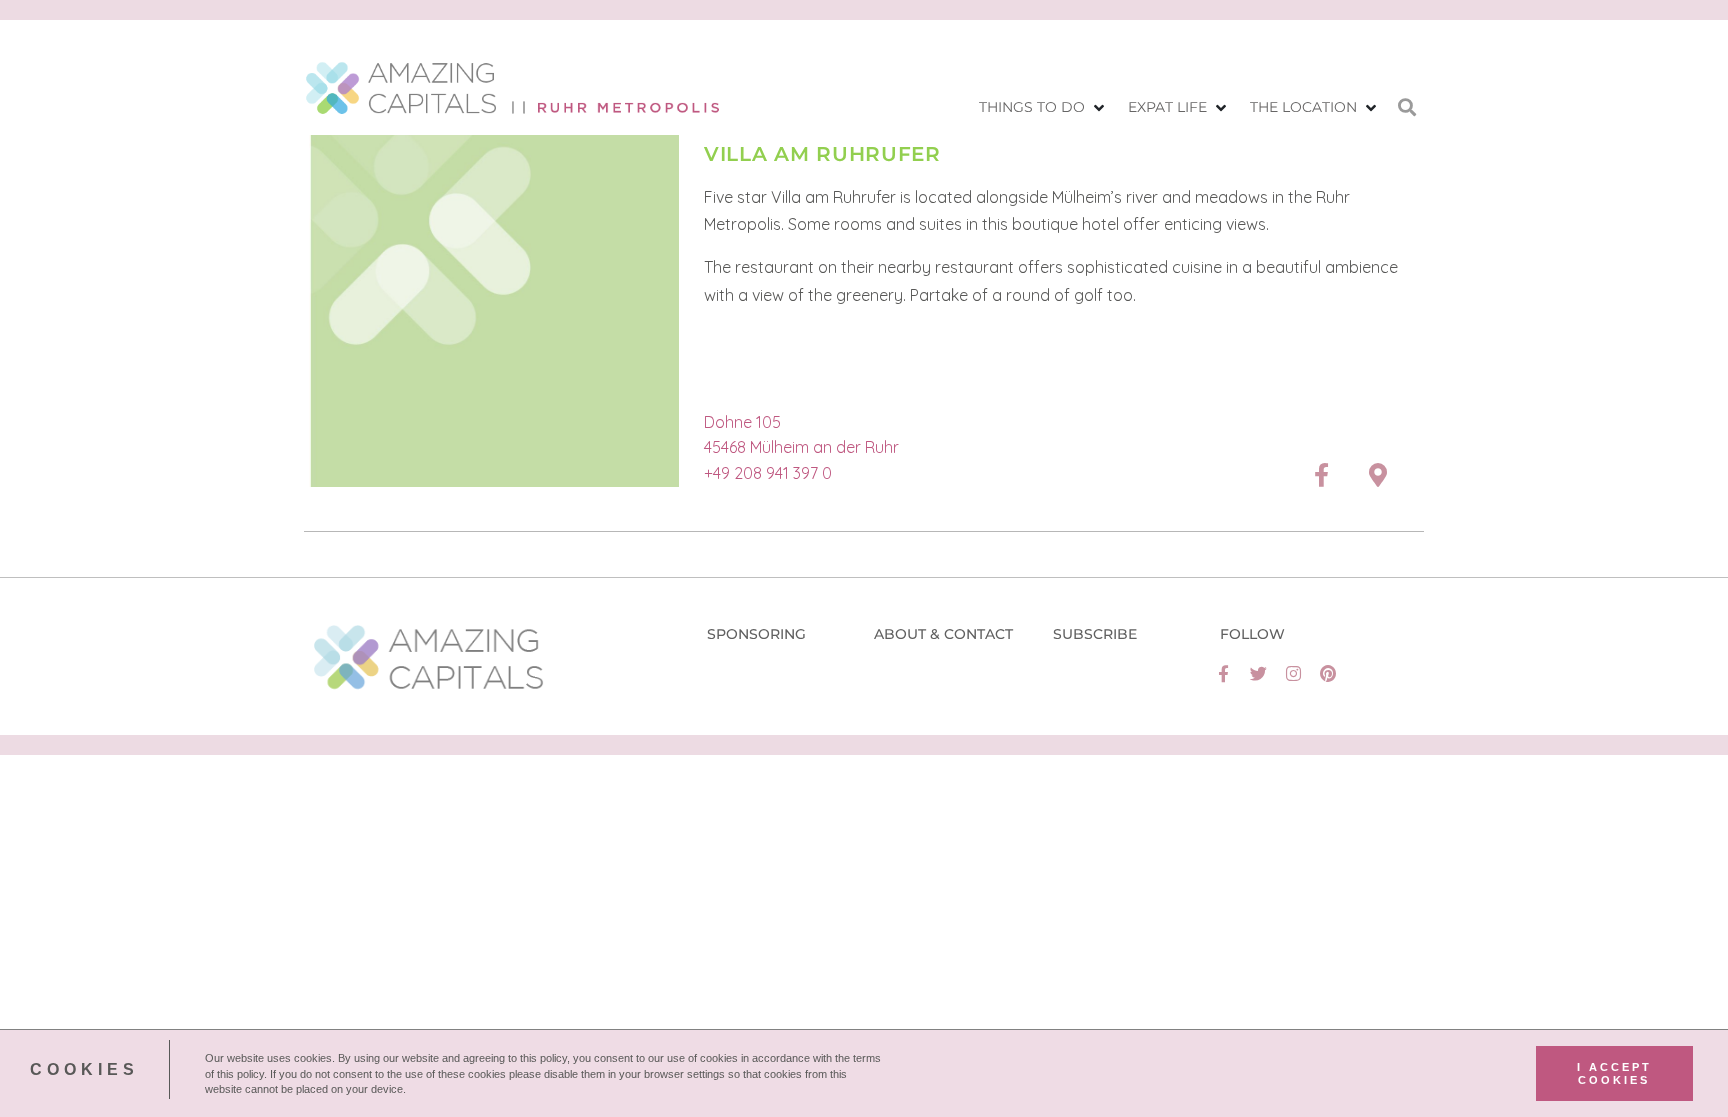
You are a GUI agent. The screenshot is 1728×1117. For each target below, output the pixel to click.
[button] (1043, 107)
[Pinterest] (1328, 673)
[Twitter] (1258, 673)
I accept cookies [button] (1614, 1073)
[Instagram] (1293, 673)
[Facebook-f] (1223, 673)
